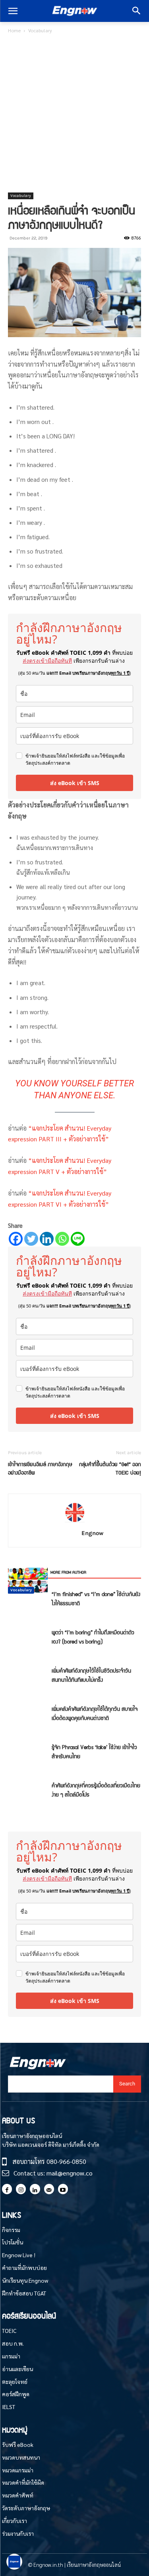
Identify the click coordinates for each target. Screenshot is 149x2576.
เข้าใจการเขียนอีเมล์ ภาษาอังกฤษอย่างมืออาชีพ (40, 1468)
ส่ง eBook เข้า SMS (75, 783)
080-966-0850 (66, 2161)
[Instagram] (21, 2189)
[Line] (78, 1239)
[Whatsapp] (62, 1239)
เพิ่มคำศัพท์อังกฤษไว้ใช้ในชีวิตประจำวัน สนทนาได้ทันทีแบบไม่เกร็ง (91, 1675)
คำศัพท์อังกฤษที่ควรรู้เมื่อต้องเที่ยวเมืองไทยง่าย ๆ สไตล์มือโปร (96, 1790)
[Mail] (49, 2189)
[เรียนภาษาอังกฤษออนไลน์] (74, 11)
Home (14, 30)
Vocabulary (40, 30)
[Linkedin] (47, 1239)
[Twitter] (31, 1239)
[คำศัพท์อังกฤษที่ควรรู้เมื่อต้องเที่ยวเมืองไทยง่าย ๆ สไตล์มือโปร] (28, 1580)
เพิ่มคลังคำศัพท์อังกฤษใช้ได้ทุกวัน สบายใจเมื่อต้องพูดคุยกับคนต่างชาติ (95, 1713)
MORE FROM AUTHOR (68, 1572)
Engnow (92, 1533)
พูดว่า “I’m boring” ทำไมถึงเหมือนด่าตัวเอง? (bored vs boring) (93, 1637)
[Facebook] (16, 1239)
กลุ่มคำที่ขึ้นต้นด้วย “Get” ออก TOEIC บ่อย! (110, 1468)
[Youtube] (63, 2189)
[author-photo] (75, 1522)
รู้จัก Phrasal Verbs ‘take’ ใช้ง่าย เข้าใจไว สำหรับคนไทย (94, 1751)
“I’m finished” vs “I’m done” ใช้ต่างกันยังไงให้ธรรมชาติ (96, 1598)
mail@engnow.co (70, 2173)
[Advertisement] (74, 114)
